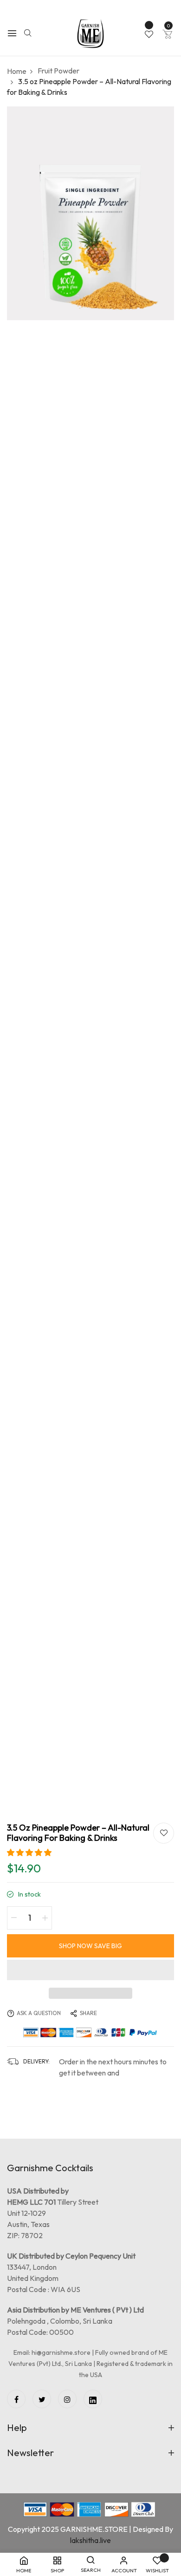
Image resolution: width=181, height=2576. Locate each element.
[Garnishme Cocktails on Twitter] (42, 2399)
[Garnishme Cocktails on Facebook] (16, 2399)
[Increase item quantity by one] (45, 1918)
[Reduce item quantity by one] (14, 1918)
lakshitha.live (90, 2540)
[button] (29, 1852)
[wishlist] (149, 35)
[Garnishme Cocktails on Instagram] (67, 2399)
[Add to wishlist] (164, 1833)
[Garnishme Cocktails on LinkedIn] (93, 2399)
